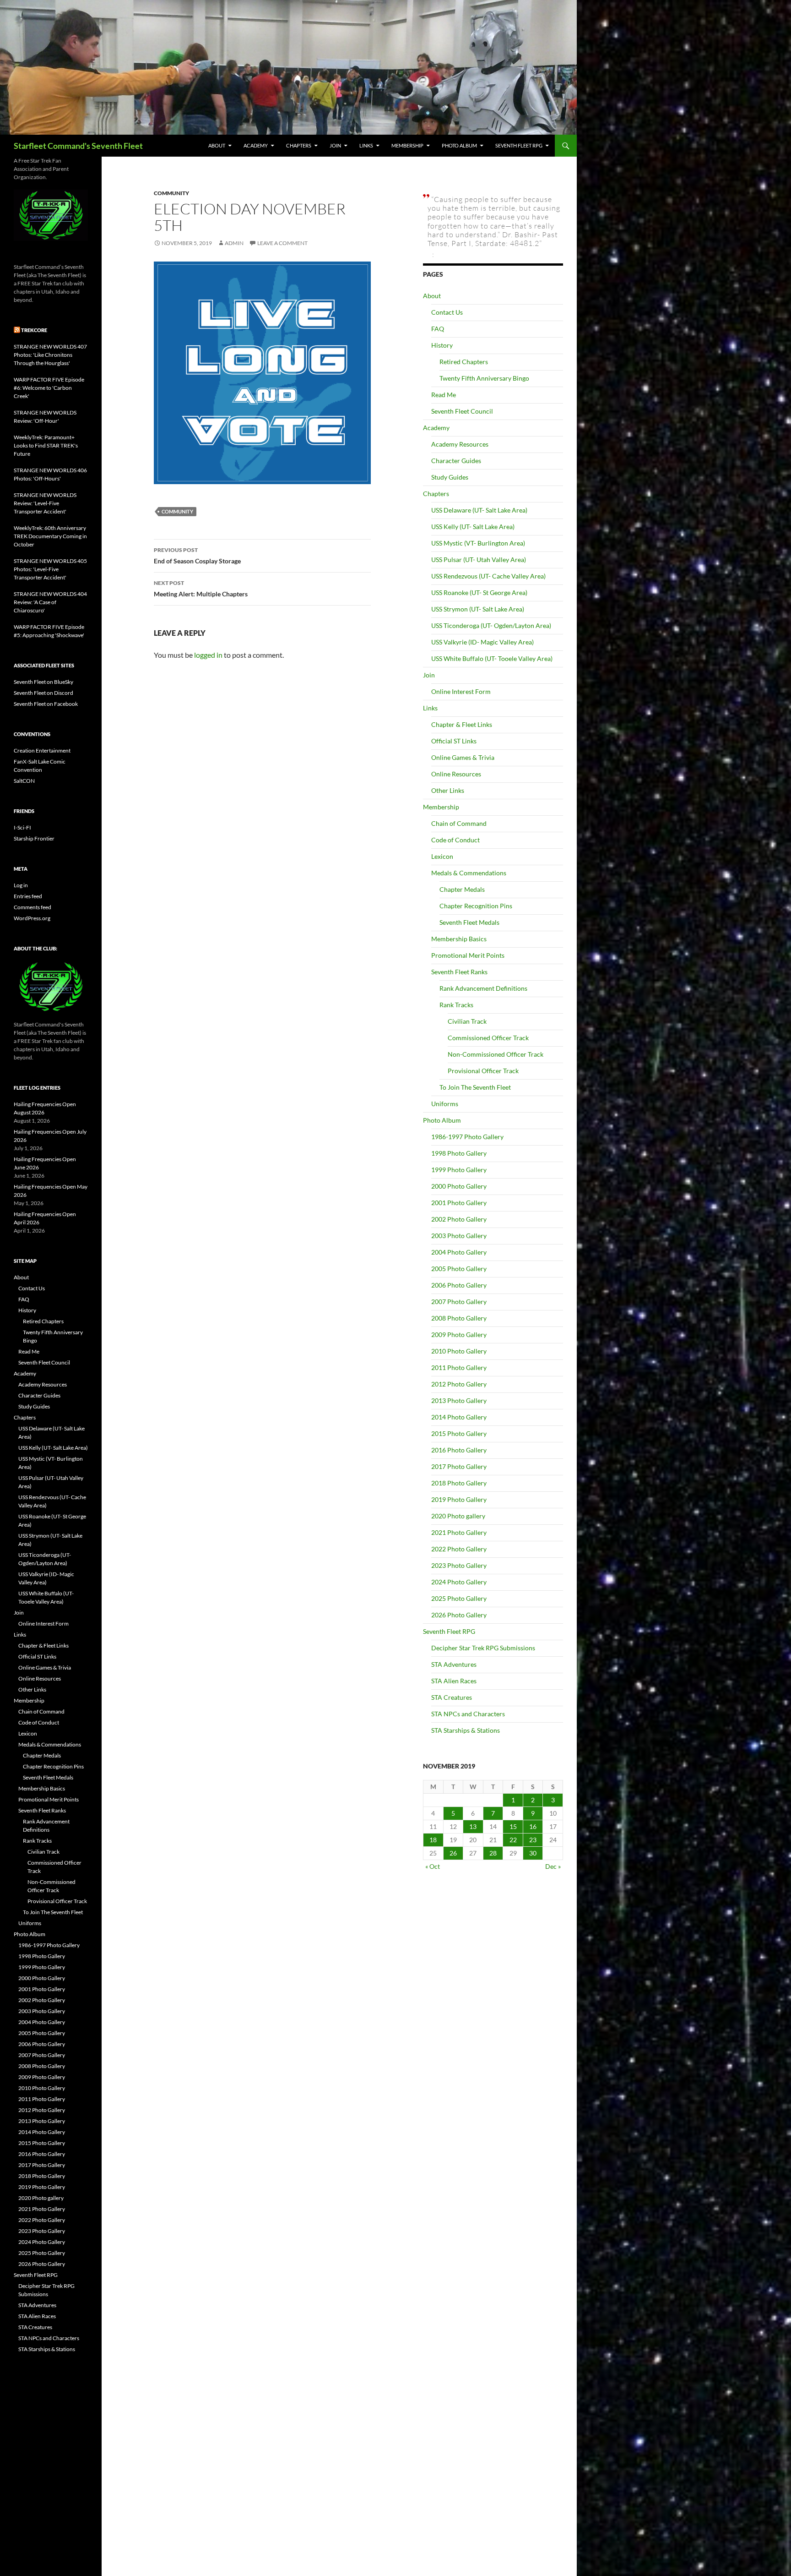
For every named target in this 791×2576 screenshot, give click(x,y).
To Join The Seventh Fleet (475, 1087)
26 (453, 1853)
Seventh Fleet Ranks (459, 972)
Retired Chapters (464, 362)
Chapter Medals (462, 889)
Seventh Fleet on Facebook (46, 704)
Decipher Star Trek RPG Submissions (483, 1648)
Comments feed (33, 907)
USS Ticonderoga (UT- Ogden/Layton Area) (491, 625)
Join (335, 145)
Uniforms (445, 1104)
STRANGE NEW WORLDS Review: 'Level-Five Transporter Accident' (45, 503)
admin (234, 243)
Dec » (553, 1866)
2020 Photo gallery (458, 1516)
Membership (407, 145)
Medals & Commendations (469, 873)
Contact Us (447, 312)
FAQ (438, 329)
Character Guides (456, 461)
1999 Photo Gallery (459, 1170)
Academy (256, 145)
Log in (21, 885)
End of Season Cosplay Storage (197, 556)
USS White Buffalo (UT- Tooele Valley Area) (492, 658)
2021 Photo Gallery (459, 1532)
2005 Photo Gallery (459, 1269)
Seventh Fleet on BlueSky (43, 682)
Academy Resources (460, 444)
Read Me (444, 395)
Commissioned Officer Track (488, 1038)
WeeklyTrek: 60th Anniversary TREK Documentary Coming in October (50, 536)
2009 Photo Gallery (459, 1334)
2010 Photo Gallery (459, 1351)
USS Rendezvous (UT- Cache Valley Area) (488, 576)
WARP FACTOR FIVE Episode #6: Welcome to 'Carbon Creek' (49, 388)
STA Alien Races (454, 1681)
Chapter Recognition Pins (476, 906)
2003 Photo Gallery (459, 1236)
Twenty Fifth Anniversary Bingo (484, 378)
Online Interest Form (461, 691)
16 (533, 1826)
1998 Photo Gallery (459, 1153)
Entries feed (28, 896)
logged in (208, 655)
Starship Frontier (34, 838)
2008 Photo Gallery (459, 1318)
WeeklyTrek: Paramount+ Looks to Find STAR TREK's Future (46, 445)
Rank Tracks (456, 1005)
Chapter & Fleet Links (462, 724)
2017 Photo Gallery (459, 1466)
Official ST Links (454, 741)
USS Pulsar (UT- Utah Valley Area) (479, 559)
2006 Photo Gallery (459, 1285)
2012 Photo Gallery (459, 1384)
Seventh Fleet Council (462, 411)
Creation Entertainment (42, 750)
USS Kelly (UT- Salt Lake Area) (473, 527)
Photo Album (459, 145)
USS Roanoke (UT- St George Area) (479, 592)
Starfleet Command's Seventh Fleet (78, 146)
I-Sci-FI (22, 827)
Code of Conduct (455, 840)
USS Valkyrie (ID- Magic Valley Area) (482, 642)
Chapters (299, 145)
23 (533, 1840)
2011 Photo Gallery (459, 1367)
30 (533, 1853)
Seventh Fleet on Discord (43, 693)
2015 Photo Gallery (459, 1433)
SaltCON (24, 781)
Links (366, 145)
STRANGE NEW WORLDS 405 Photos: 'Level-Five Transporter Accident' (50, 569)
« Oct (433, 1866)
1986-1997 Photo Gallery (467, 1137)
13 (473, 1826)
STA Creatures (452, 1697)
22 (513, 1840)
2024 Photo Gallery (459, 1582)
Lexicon (442, 856)
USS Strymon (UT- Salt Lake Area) (478, 609)
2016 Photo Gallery (459, 1450)
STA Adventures (454, 1664)
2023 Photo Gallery (459, 1565)
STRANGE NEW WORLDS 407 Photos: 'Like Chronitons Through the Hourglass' (50, 355)
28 (493, 1853)
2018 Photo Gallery (459, 1483)
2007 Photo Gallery (459, 1302)
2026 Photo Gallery (459, 1615)
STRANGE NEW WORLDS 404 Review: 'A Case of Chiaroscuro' (50, 602)
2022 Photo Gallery (459, 1549)
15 (513, 1826)
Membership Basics (459, 939)
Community (171, 193)
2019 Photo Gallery (459, 1499)
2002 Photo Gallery (459, 1219)
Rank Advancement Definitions (483, 988)
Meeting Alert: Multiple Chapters (201, 589)
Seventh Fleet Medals (469, 922)
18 (433, 1840)
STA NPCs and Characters (468, 1714)
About (217, 145)
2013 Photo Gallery (459, 1400)
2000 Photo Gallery (459, 1186)
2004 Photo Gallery (459, 1252)
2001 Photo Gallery (459, 1203)
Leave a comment (282, 243)
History (442, 345)
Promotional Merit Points (468, 955)
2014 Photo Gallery (459, 1417)
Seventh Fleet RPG (519, 145)
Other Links (448, 790)
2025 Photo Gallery (459, 1598)
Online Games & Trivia (463, 757)
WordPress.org (32, 918)
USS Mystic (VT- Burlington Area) (478, 543)
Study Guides (450, 477)
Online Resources (456, 774)
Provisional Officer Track (483, 1071)
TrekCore (34, 330)
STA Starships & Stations (466, 1730)
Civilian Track (467, 1021)
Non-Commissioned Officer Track (496, 1054)
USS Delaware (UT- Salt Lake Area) (479, 510)
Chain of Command (459, 823)
